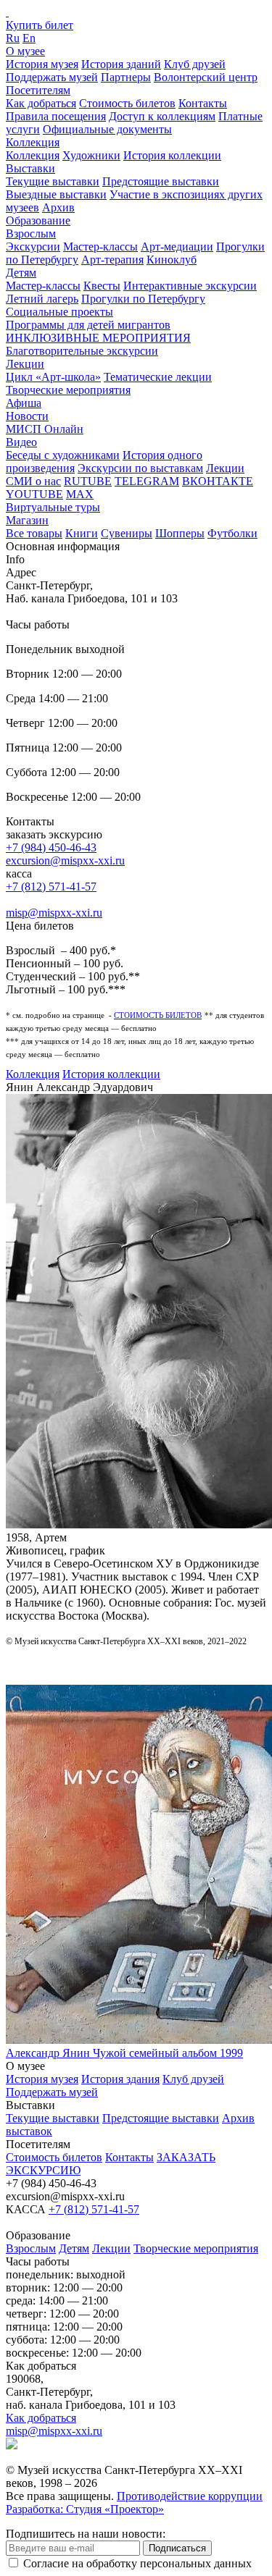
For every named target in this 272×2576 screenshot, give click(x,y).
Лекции (25, 364)
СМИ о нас (33, 481)
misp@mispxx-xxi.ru (54, 913)
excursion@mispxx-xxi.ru (65, 860)
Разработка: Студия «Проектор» (85, 2509)
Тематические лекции (158, 377)
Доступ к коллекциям (162, 116)
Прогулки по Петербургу (143, 299)
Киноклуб (172, 260)
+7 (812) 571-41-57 (51, 887)
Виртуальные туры (53, 507)
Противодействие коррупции (190, 2496)
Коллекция (33, 142)
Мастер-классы (100, 247)
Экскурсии (33, 247)
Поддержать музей (52, 77)
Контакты (203, 103)
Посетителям (38, 90)
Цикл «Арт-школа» (53, 377)
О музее (25, 51)
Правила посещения (56, 116)
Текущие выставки (53, 181)
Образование (38, 220)
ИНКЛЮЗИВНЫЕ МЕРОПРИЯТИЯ (98, 338)
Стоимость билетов (127, 103)
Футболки (232, 533)
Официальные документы (107, 129)
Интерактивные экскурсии (190, 286)
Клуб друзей (195, 64)
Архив (58, 207)
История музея (42, 64)
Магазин (27, 520)
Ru (13, 38)
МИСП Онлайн (45, 429)
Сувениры (127, 533)
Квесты (102, 286)
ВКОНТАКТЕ (218, 481)
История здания (120, 2079)
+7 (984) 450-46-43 (51, 847)
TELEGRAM (147, 481)
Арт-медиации (177, 247)
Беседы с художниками (63, 455)
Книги (82, 533)
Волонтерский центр (206, 77)
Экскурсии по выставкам (140, 468)
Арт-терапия (112, 260)
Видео (21, 442)
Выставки (30, 168)
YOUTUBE (34, 494)
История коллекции (172, 155)
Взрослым (31, 233)
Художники (91, 155)
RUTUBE (88, 481)
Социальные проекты (59, 312)
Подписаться (177, 2548)
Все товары (34, 533)
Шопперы (180, 533)
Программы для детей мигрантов (88, 325)
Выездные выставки (56, 194)
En (29, 38)
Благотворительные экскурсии (82, 351)
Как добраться (41, 103)
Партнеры (126, 77)
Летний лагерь (42, 299)
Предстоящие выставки (161, 181)
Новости (27, 416)
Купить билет (40, 25)
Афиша (24, 403)
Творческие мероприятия (68, 390)
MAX (80, 494)
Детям (21, 273)
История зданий (121, 64)
